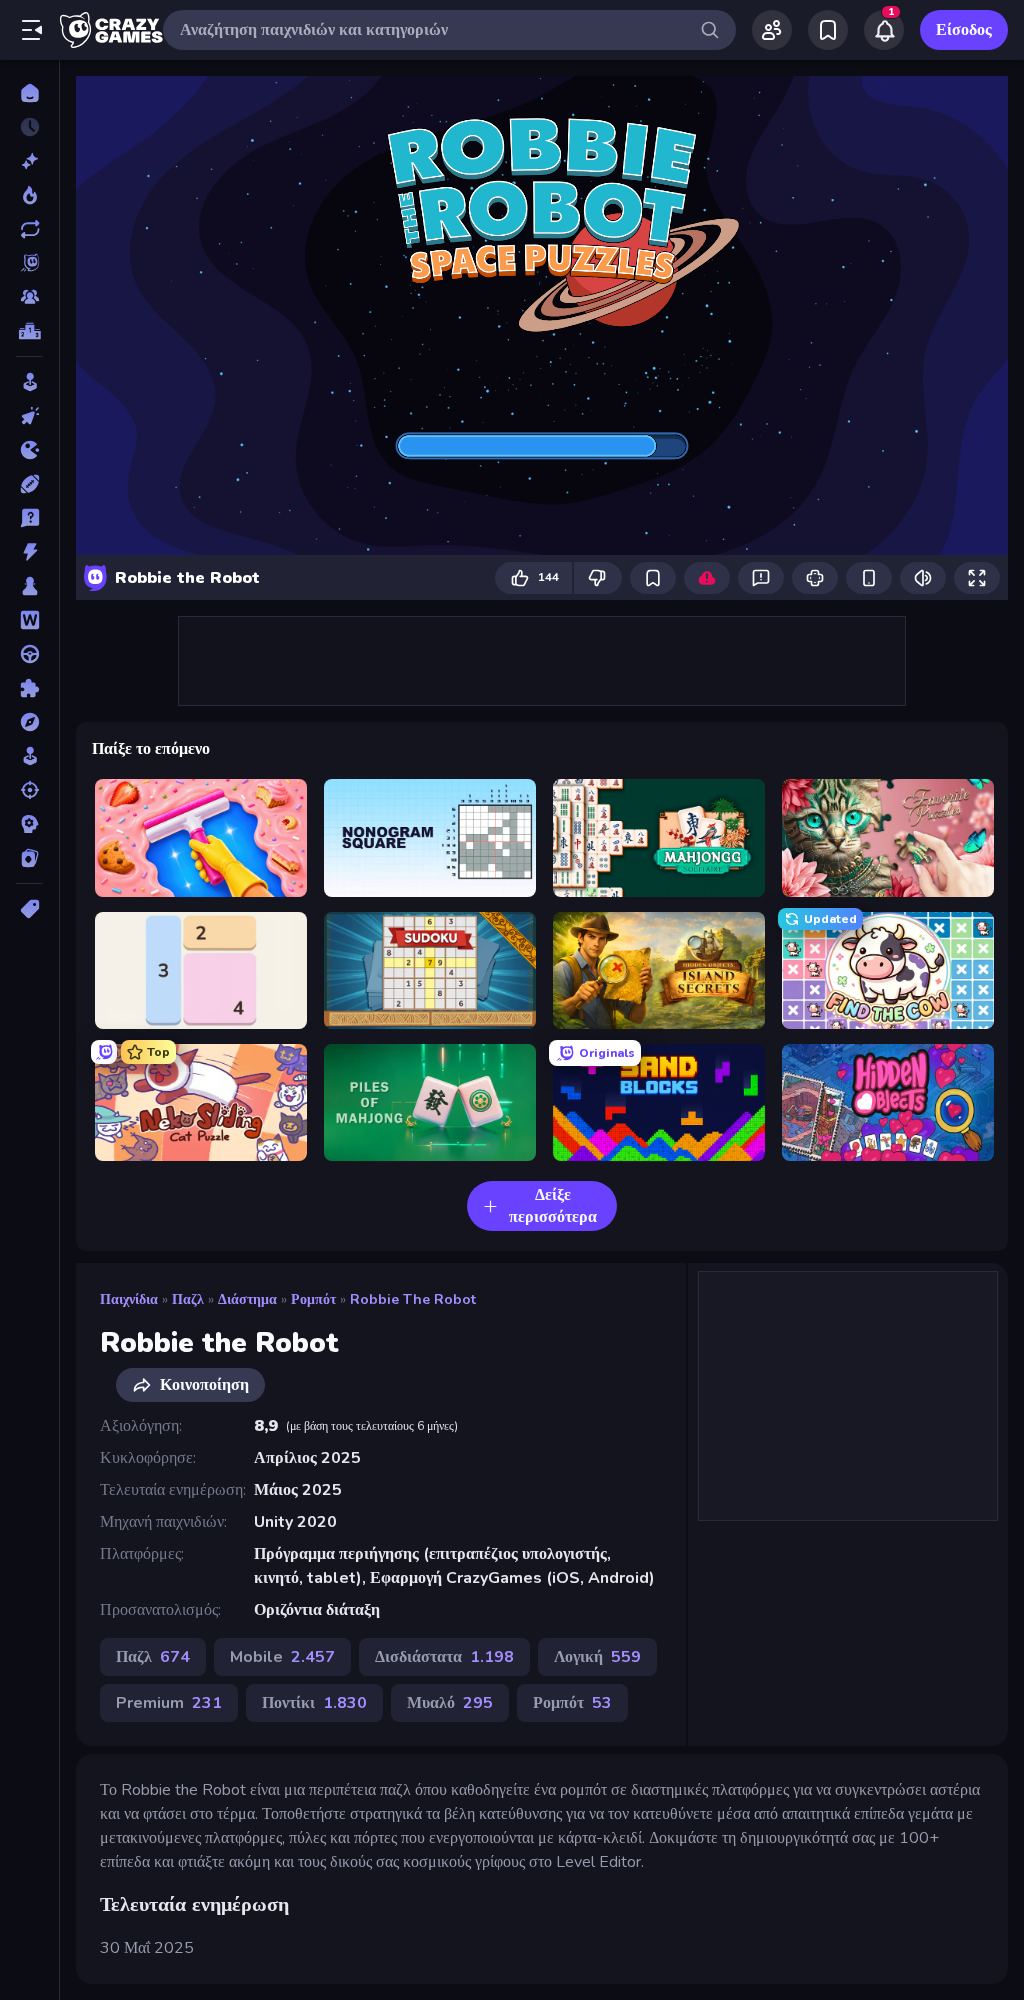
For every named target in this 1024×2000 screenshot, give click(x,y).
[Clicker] (29, 416)
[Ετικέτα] (29, 909)
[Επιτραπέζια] (29, 586)
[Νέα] (29, 161)
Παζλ (188, 1299)
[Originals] (29, 263)
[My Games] (828, 30)
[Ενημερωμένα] (29, 229)
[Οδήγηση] (29, 654)
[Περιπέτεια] (29, 722)
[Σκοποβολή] (29, 790)
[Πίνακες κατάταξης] (29, 331)
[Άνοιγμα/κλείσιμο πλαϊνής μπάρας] (32, 30)
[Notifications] (884, 30)
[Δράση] (29, 552)
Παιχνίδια (129, 1299)
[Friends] (772, 30)
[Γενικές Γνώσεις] (29, 518)
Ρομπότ (313, 1299)
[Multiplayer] (29, 297)
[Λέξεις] (29, 620)
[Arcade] (29, 382)
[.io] (29, 450)
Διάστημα (247, 1299)
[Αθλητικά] (29, 484)
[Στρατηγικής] (29, 824)
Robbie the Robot (413, 1299)
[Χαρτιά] (29, 858)
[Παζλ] (29, 688)
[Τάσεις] (29, 195)
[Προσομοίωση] (29, 756)
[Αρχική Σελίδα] (29, 93)
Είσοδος (964, 30)
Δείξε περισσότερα (553, 1206)
